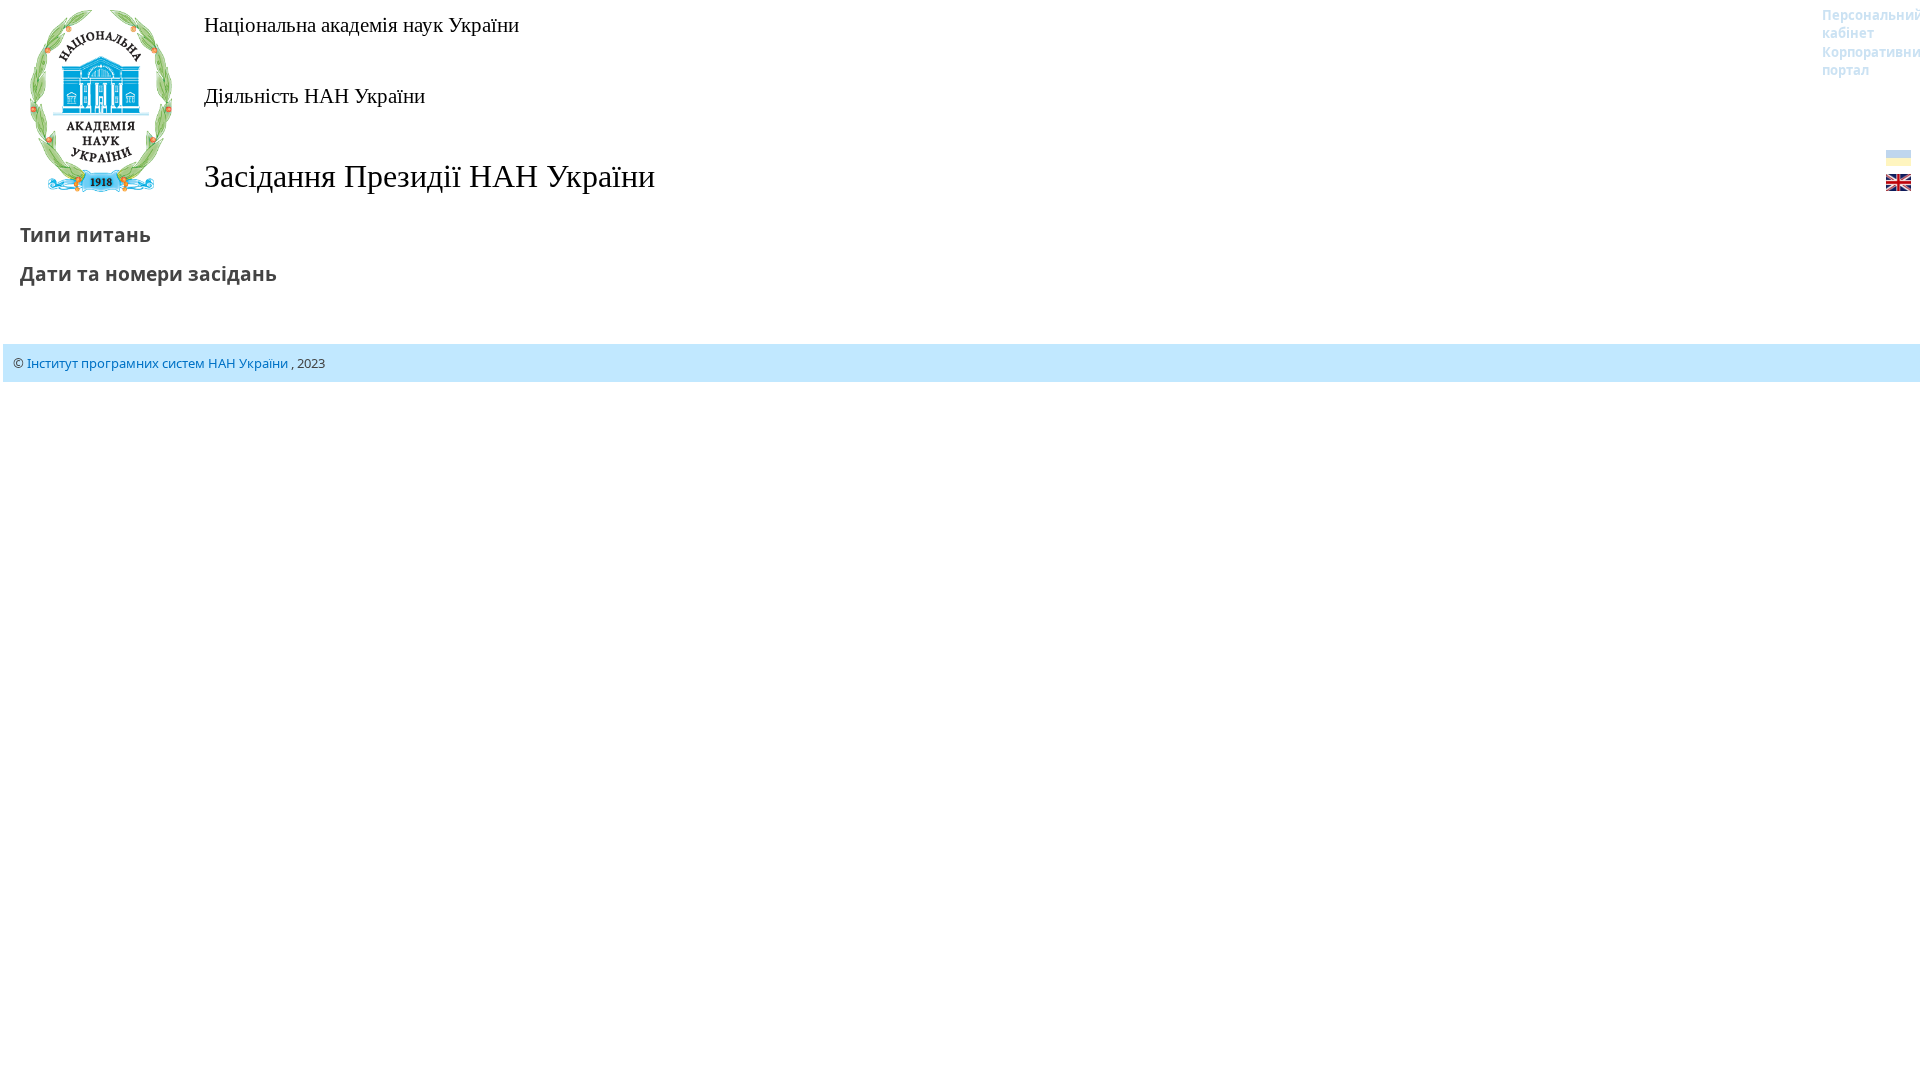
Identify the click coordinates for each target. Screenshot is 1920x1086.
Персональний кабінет (1859, 24)
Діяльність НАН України (314, 95)
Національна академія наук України (361, 24)
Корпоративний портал (1859, 61)
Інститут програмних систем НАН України (159, 363)
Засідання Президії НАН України (429, 174)
